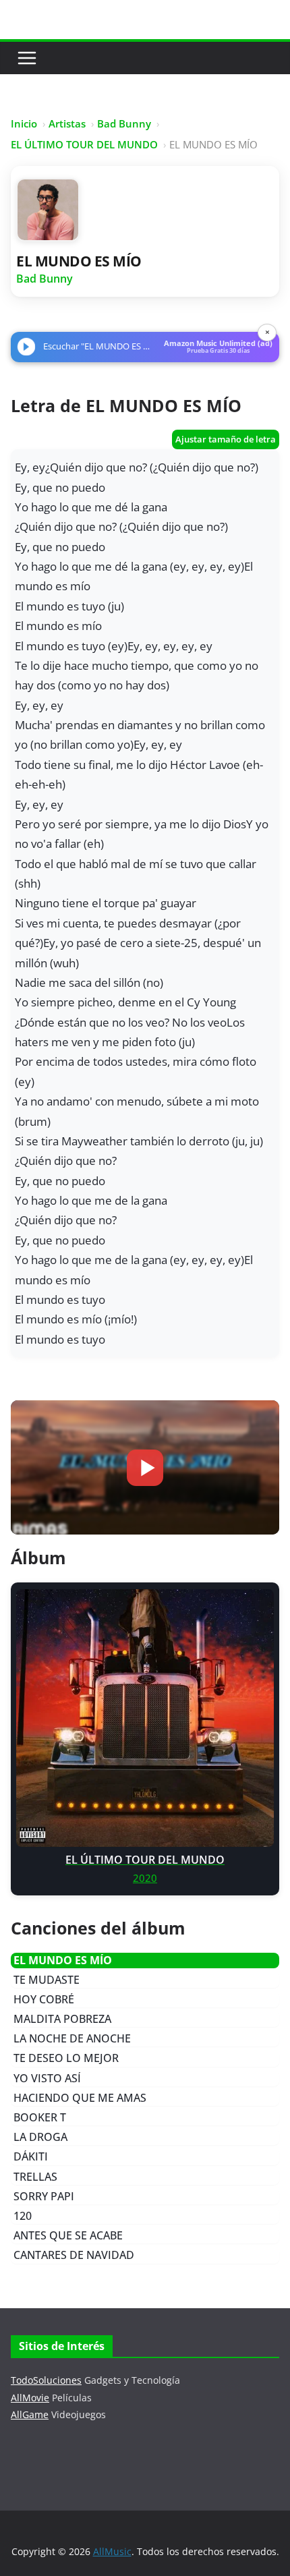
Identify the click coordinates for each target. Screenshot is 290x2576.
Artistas (67, 123)
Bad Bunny (124, 123)
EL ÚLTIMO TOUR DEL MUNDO (84, 144)
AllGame (30, 2414)
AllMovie (30, 2398)
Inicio (24, 123)
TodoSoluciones (46, 2380)
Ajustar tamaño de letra (226, 439)
